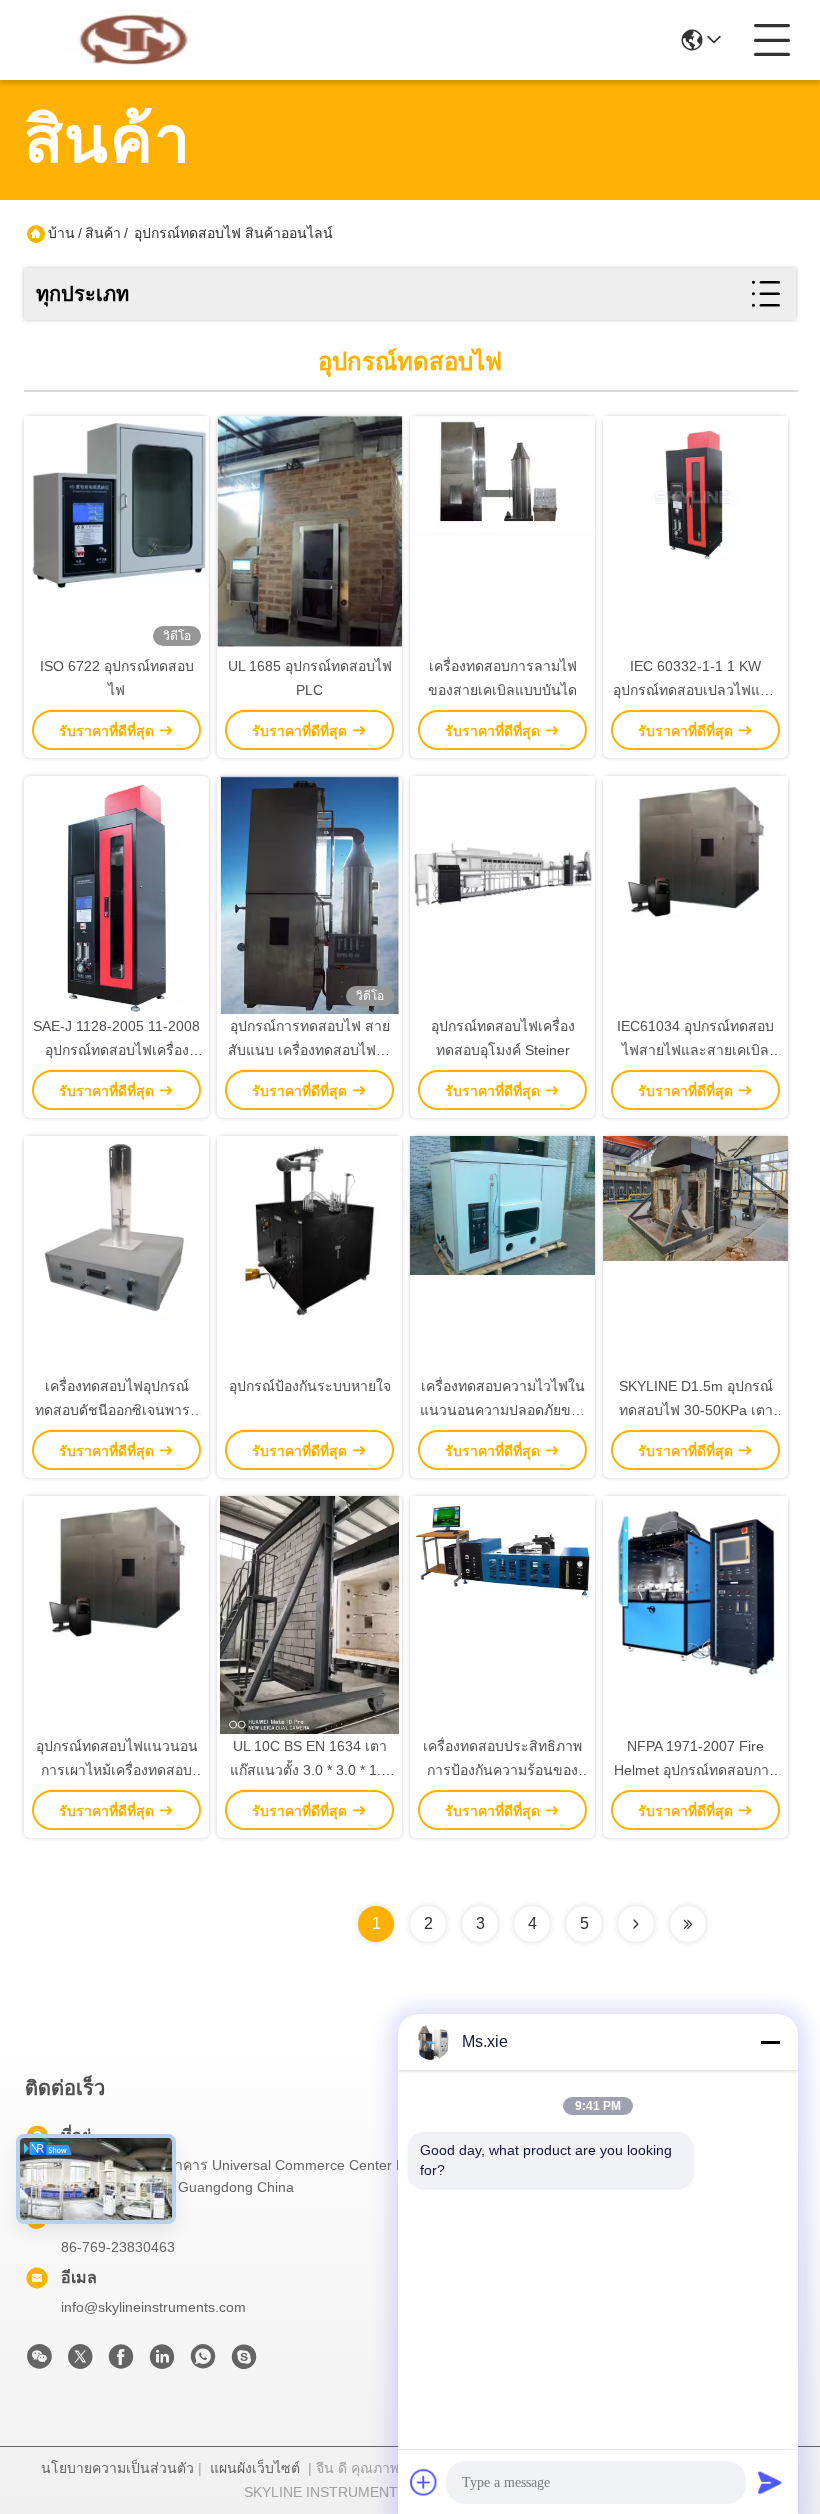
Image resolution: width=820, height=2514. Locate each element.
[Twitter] (80, 2362)
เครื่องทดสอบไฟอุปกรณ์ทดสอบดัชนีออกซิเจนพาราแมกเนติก (116, 1410)
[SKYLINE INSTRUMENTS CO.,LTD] (134, 40)
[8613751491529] (203, 2362)
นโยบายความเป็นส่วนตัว (117, 2468)
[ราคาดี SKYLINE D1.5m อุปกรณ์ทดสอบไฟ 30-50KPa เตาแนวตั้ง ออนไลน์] (695, 1255)
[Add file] (424, 2482)
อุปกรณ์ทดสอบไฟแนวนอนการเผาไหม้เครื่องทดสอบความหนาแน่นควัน (117, 1770)
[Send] (770, 2482)
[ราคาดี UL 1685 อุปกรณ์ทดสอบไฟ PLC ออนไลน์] (309, 535)
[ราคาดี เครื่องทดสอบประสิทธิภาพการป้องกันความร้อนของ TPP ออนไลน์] (502, 1615)
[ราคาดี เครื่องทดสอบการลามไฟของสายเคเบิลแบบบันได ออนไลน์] (502, 535)
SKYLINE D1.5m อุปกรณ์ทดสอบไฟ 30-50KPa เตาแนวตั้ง (696, 1410)
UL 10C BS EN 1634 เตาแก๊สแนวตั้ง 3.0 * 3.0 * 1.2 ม (309, 1770)
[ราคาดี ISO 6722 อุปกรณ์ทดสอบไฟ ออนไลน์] (116, 535)
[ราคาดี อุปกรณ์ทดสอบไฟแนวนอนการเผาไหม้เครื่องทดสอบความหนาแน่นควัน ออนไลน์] (116, 1615)
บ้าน (61, 233)
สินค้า (103, 233)
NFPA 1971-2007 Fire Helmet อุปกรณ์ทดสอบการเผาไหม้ (695, 1770)
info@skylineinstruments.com (153, 2307)
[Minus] (770, 2042)
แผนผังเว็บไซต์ (255, 2468)
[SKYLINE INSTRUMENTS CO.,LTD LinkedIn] (162, 2362)
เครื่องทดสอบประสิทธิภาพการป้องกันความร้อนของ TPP (502, 1770)
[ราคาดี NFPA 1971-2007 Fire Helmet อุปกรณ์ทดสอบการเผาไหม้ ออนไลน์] (695, 1615)
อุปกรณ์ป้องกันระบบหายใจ (310, 1386)
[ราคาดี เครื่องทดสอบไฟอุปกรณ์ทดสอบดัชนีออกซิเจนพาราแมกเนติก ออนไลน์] (116, 1255)
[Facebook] (121, 2362)
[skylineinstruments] (244, 2362)
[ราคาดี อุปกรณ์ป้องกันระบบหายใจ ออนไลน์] (309, 1255)
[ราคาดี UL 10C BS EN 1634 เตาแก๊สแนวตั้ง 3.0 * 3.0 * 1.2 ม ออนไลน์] (309, 1615)
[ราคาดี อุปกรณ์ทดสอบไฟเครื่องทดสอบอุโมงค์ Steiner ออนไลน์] (502, 895)
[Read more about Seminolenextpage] (636, 1924)
